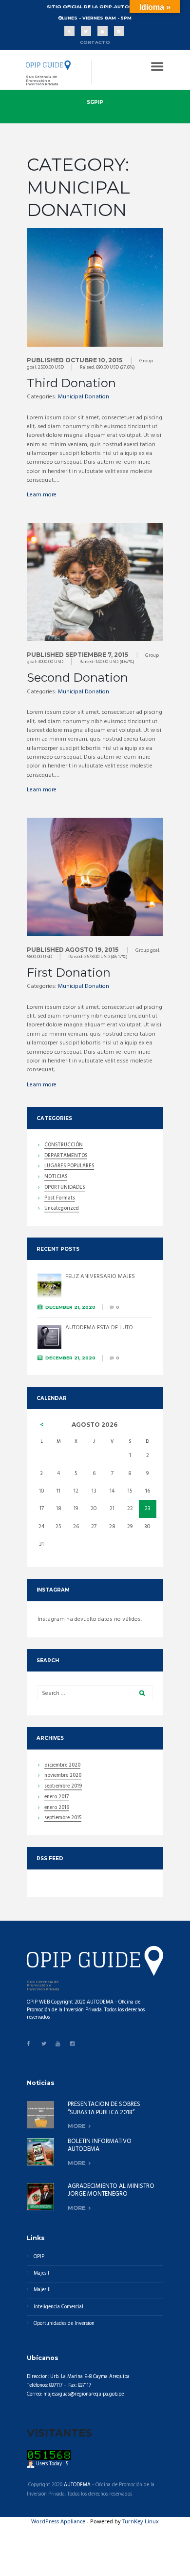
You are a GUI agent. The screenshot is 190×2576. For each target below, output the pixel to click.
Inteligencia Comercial (58, 2307)
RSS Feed (50, 1858)
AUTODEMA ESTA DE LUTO (99, 1328)
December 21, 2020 (70, 1307)
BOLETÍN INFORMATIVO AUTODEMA (100, 2145)
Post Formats (60, 1199)
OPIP (39, 2257)
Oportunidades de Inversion (64, 2324)
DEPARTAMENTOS (66, 1157)
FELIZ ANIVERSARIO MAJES (100, 1277)
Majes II (42, 2290)
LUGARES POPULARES (69, 1167)
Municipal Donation (84, 397)
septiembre (63, 1787)
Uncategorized (62, 1209)
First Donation (69, 973)
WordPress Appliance (58, 2521)
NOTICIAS (56, 1178)
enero (57, 1798)
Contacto (95, 42)
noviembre (63, 1776)
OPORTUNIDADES (65, 1188)
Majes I (41, 2273)
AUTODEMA (77, 2485)
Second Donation (77, 678)
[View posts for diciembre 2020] (42, 1425)
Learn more (42, 495)
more (77, 2126)
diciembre (62, 1766)
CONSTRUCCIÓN (64, 1146)
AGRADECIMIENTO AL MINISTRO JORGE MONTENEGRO (111, 2190)
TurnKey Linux (141, 2521)
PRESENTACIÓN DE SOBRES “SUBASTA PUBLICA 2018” (104, 2108)
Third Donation (71, 383)
